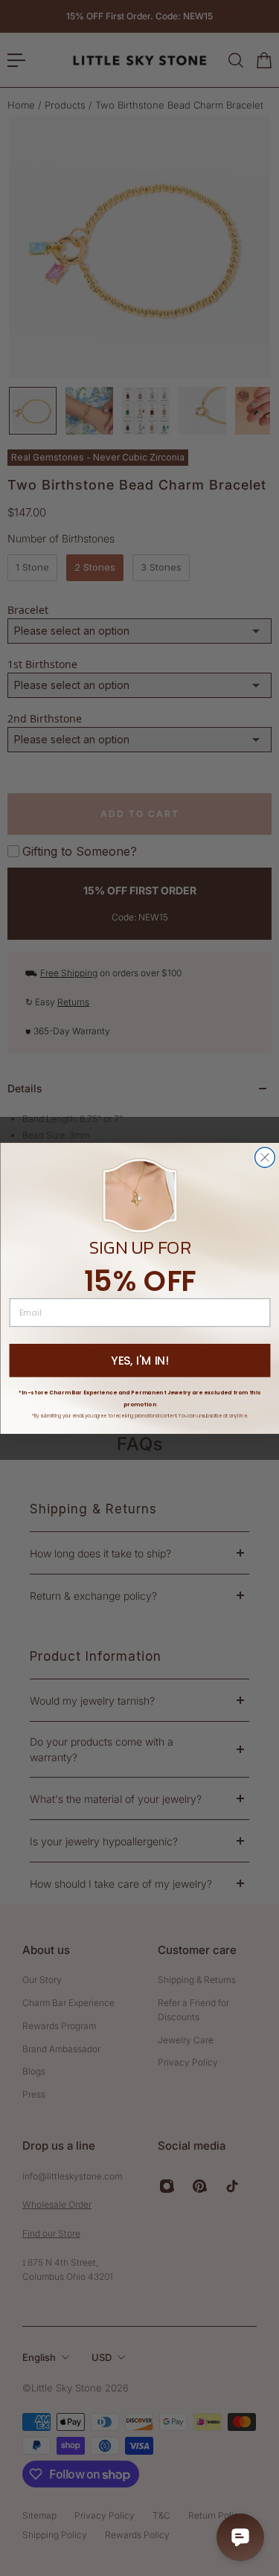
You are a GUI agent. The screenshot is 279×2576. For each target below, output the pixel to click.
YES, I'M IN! (139, 1360)
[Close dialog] (264, 1157)
